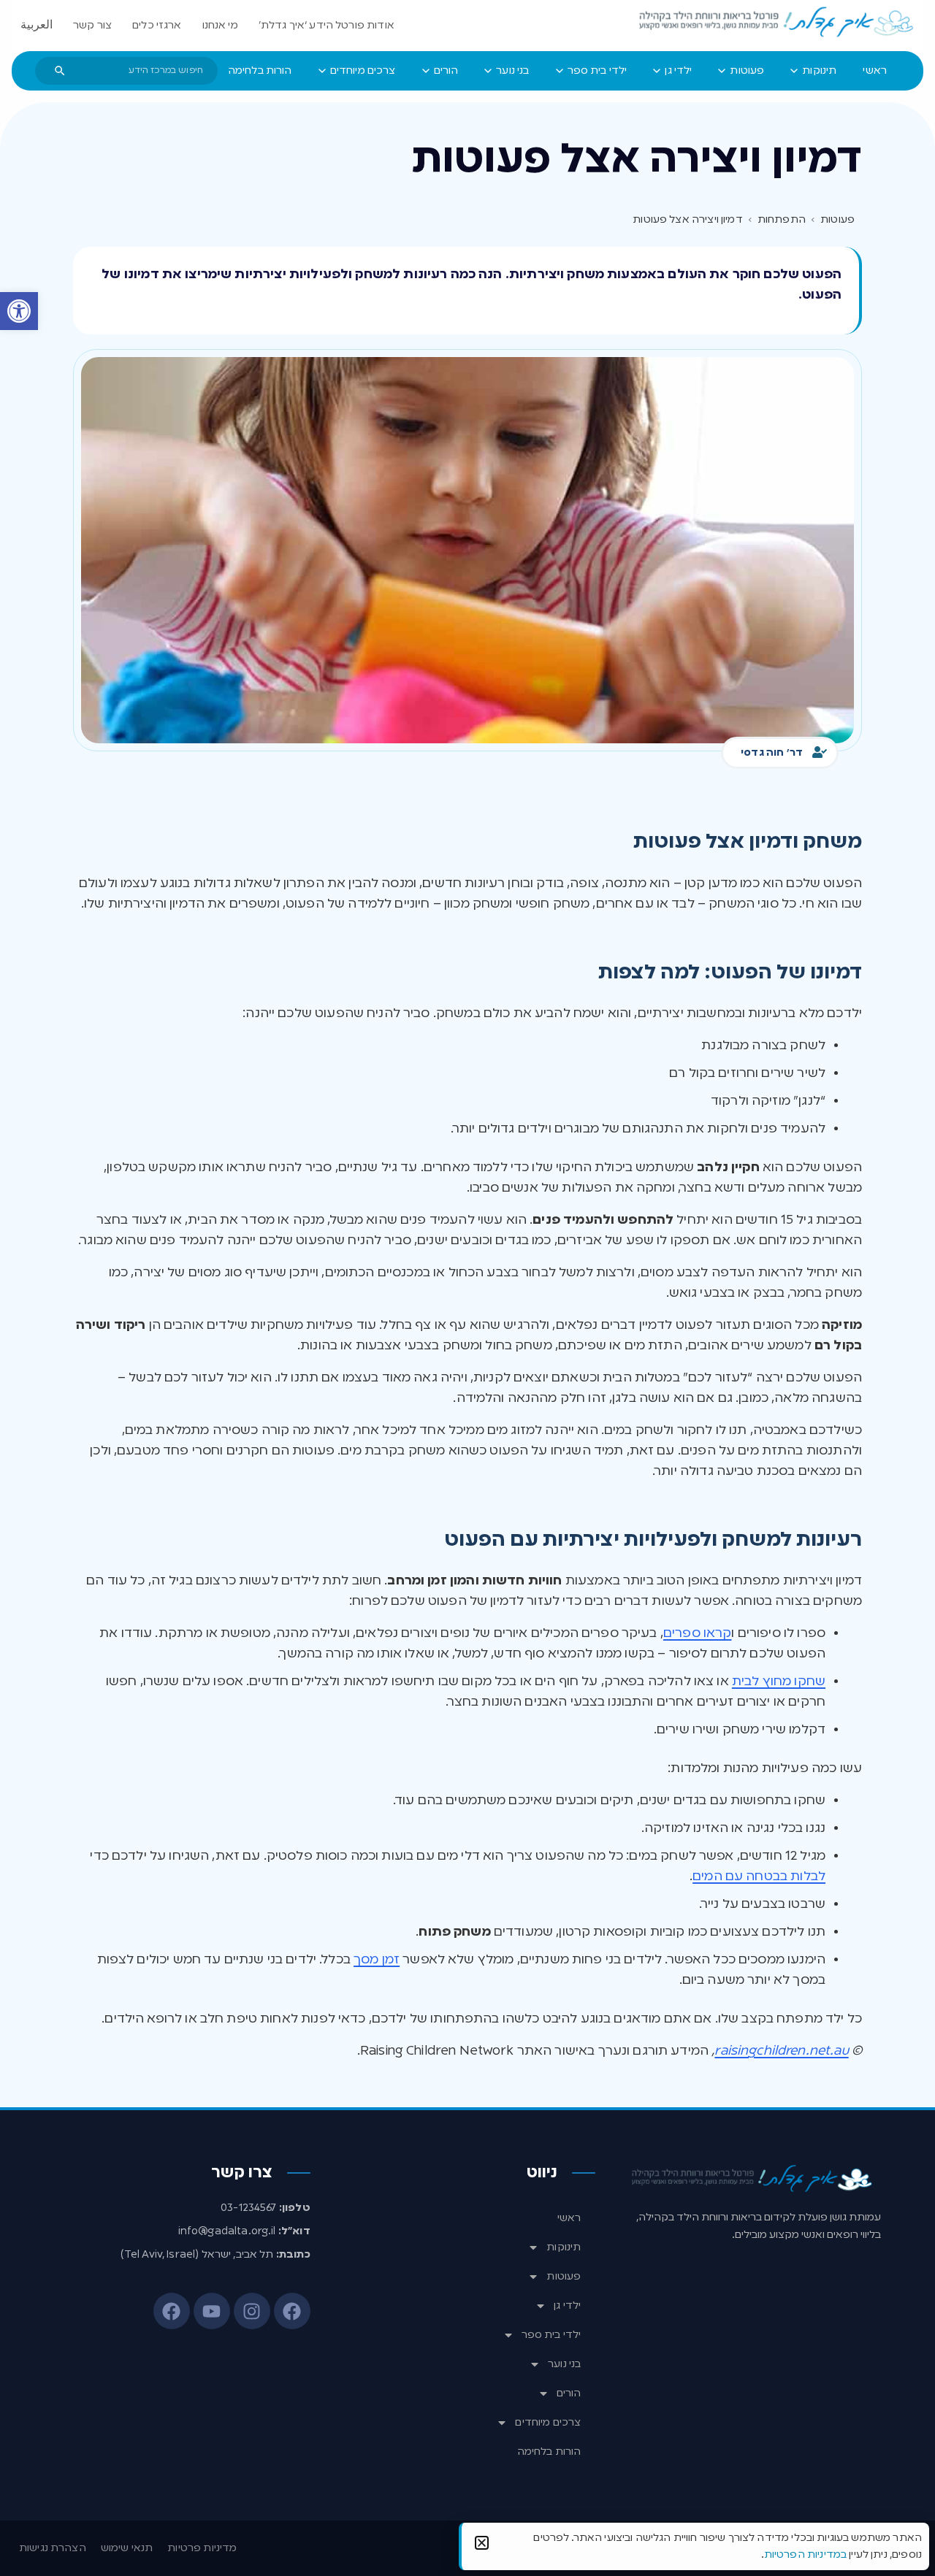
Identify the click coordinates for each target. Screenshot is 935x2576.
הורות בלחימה (549, 2452)
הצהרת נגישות (53, 2548)
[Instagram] (252, 2311)
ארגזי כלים (157, 26)
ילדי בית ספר (552, 2335)
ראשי (569, 2218)
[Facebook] (292, 2311)
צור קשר (92, 26)
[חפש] (60, 71)
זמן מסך (377, 1960)
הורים (569, 2393)
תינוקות (564, 2247)
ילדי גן (567, 2306)
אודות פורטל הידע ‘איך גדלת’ (327, 26)
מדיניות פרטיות (202, 2548)
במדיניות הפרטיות (805, 2555)
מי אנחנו (220, 26)
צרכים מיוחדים (548, 2423)
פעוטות (564, 2277)
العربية (37, 26)
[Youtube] (212, 2311)
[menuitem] (875, 71)
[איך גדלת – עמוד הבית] (777, 23)
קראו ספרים (698, 1633)
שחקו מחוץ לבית (779, 1682)
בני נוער (564, 2364)
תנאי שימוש (127, 2548)
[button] (19, 311)
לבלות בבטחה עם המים (759, 1877)
